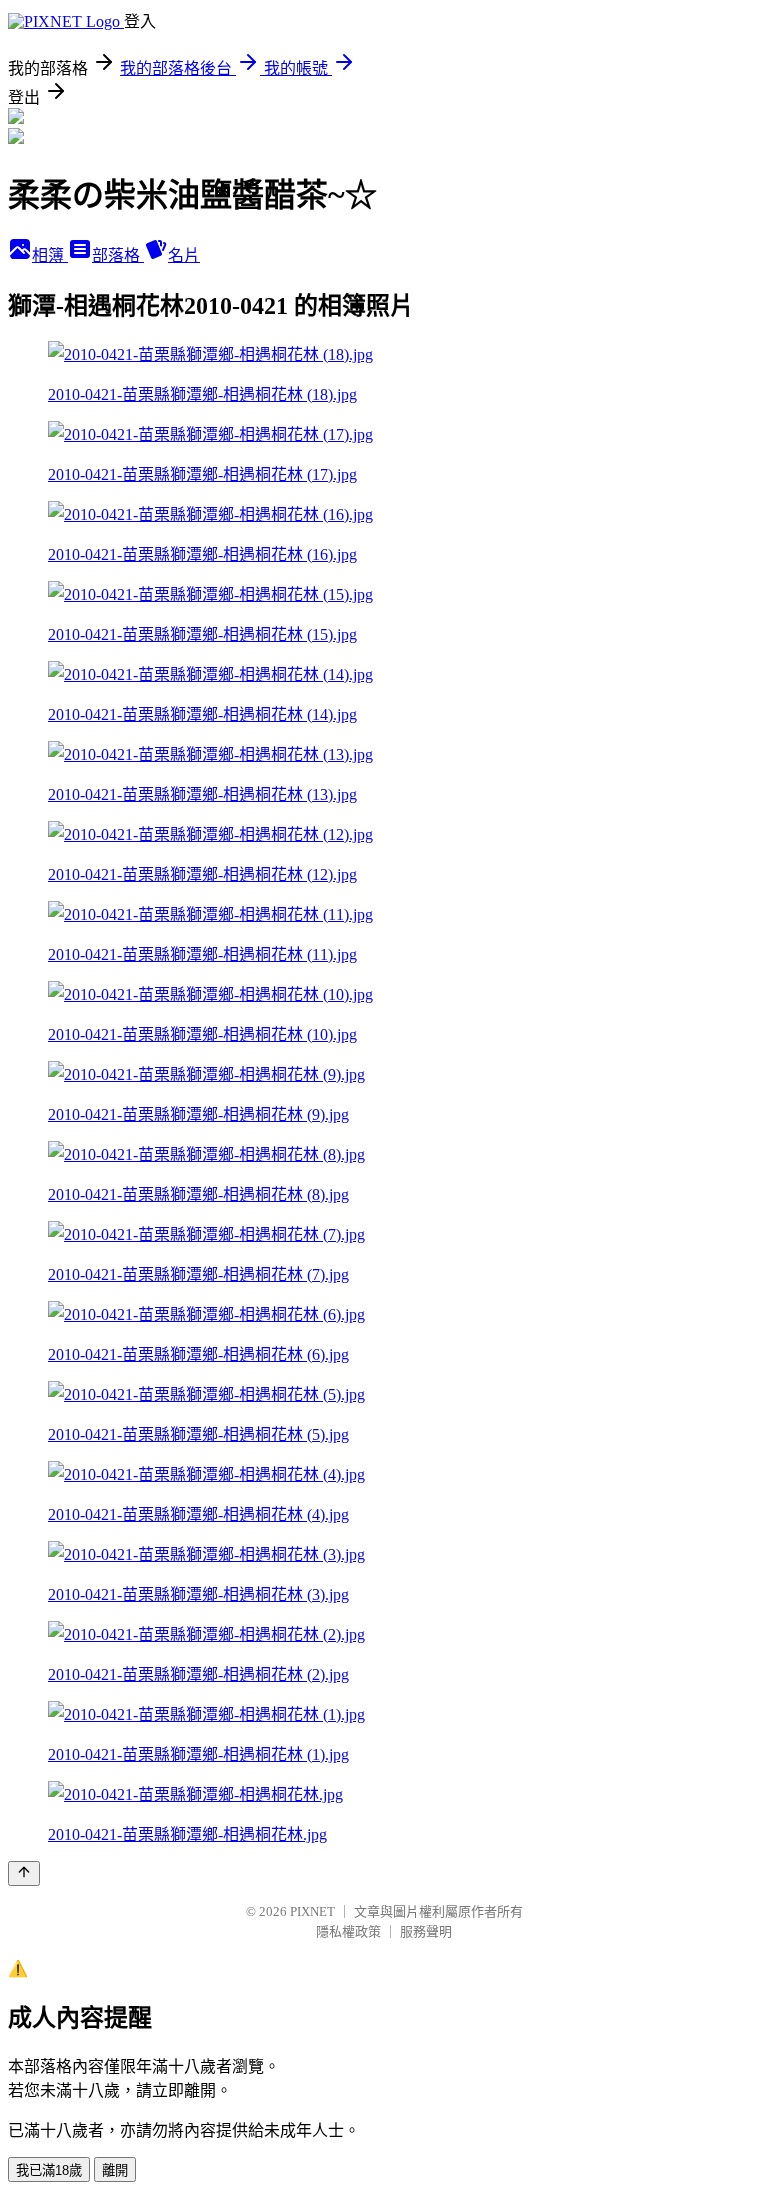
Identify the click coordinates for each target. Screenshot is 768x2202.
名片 (184, 255)
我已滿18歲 (49, 2170)
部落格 (118, 255)
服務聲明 (426, 1931)
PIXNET (312, 1911)
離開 (115, 2170)
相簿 (50, 255)
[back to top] (24, 1873)
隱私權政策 (348, 1931)
